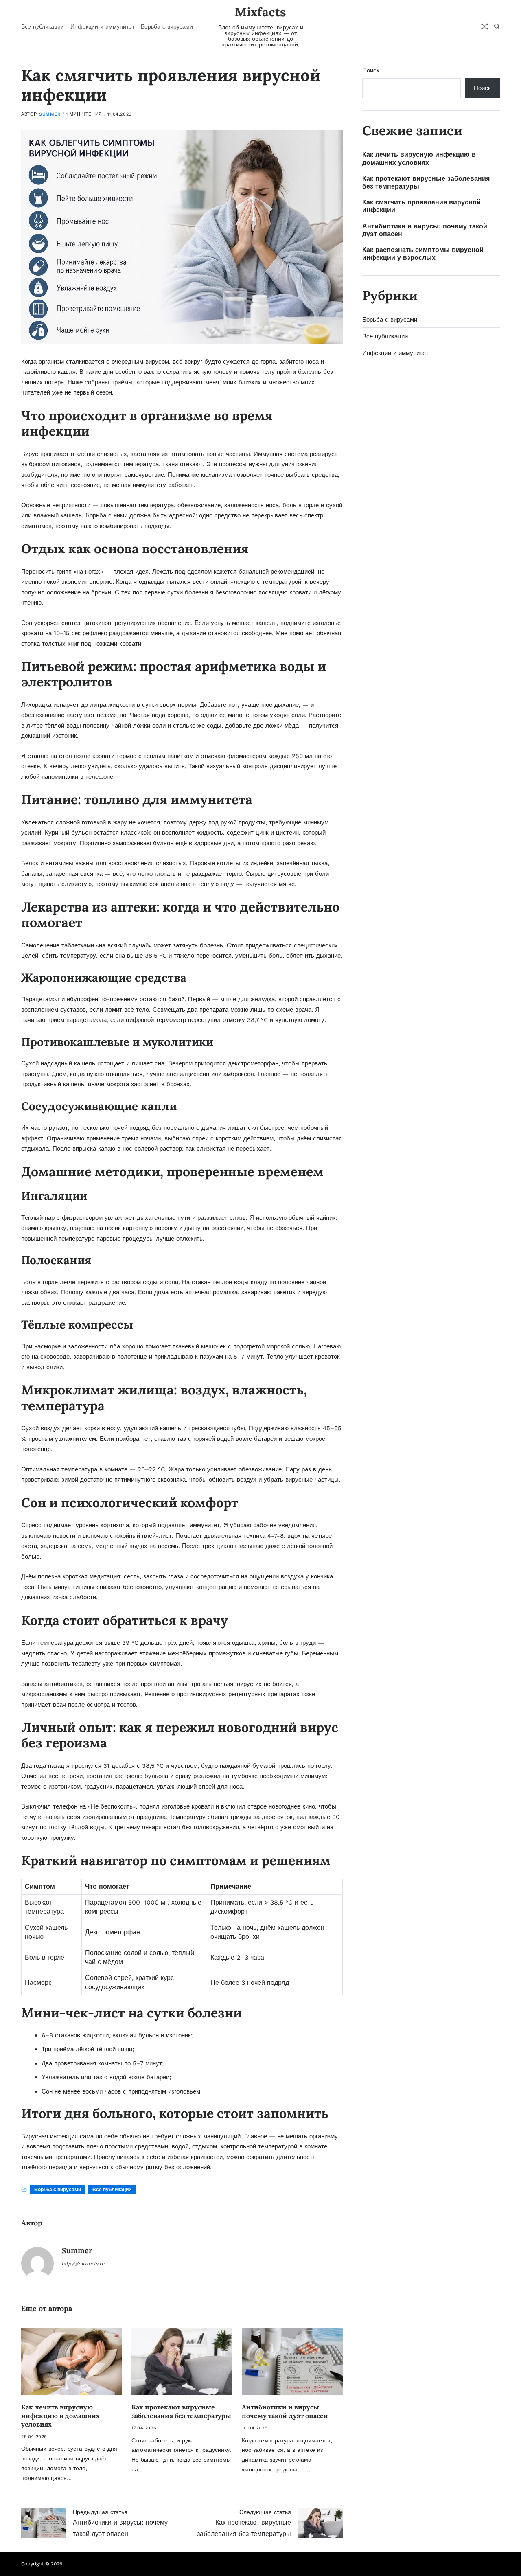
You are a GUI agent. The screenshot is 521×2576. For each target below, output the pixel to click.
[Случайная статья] (485, 26)
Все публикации (43, 26)
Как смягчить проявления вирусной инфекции (421, 206)
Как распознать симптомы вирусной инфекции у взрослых (423, 254)
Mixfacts (260, 12)
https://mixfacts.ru (83, 2264)
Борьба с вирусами (167, 26)
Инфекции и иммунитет (102, 26)
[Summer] (37, 2263)
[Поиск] (497, 26)
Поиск (371, 70)
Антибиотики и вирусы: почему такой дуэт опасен (285, 2411)
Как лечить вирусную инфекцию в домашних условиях (60, 2416)
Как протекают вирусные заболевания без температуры (181, 2411)
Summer (50, 114)
